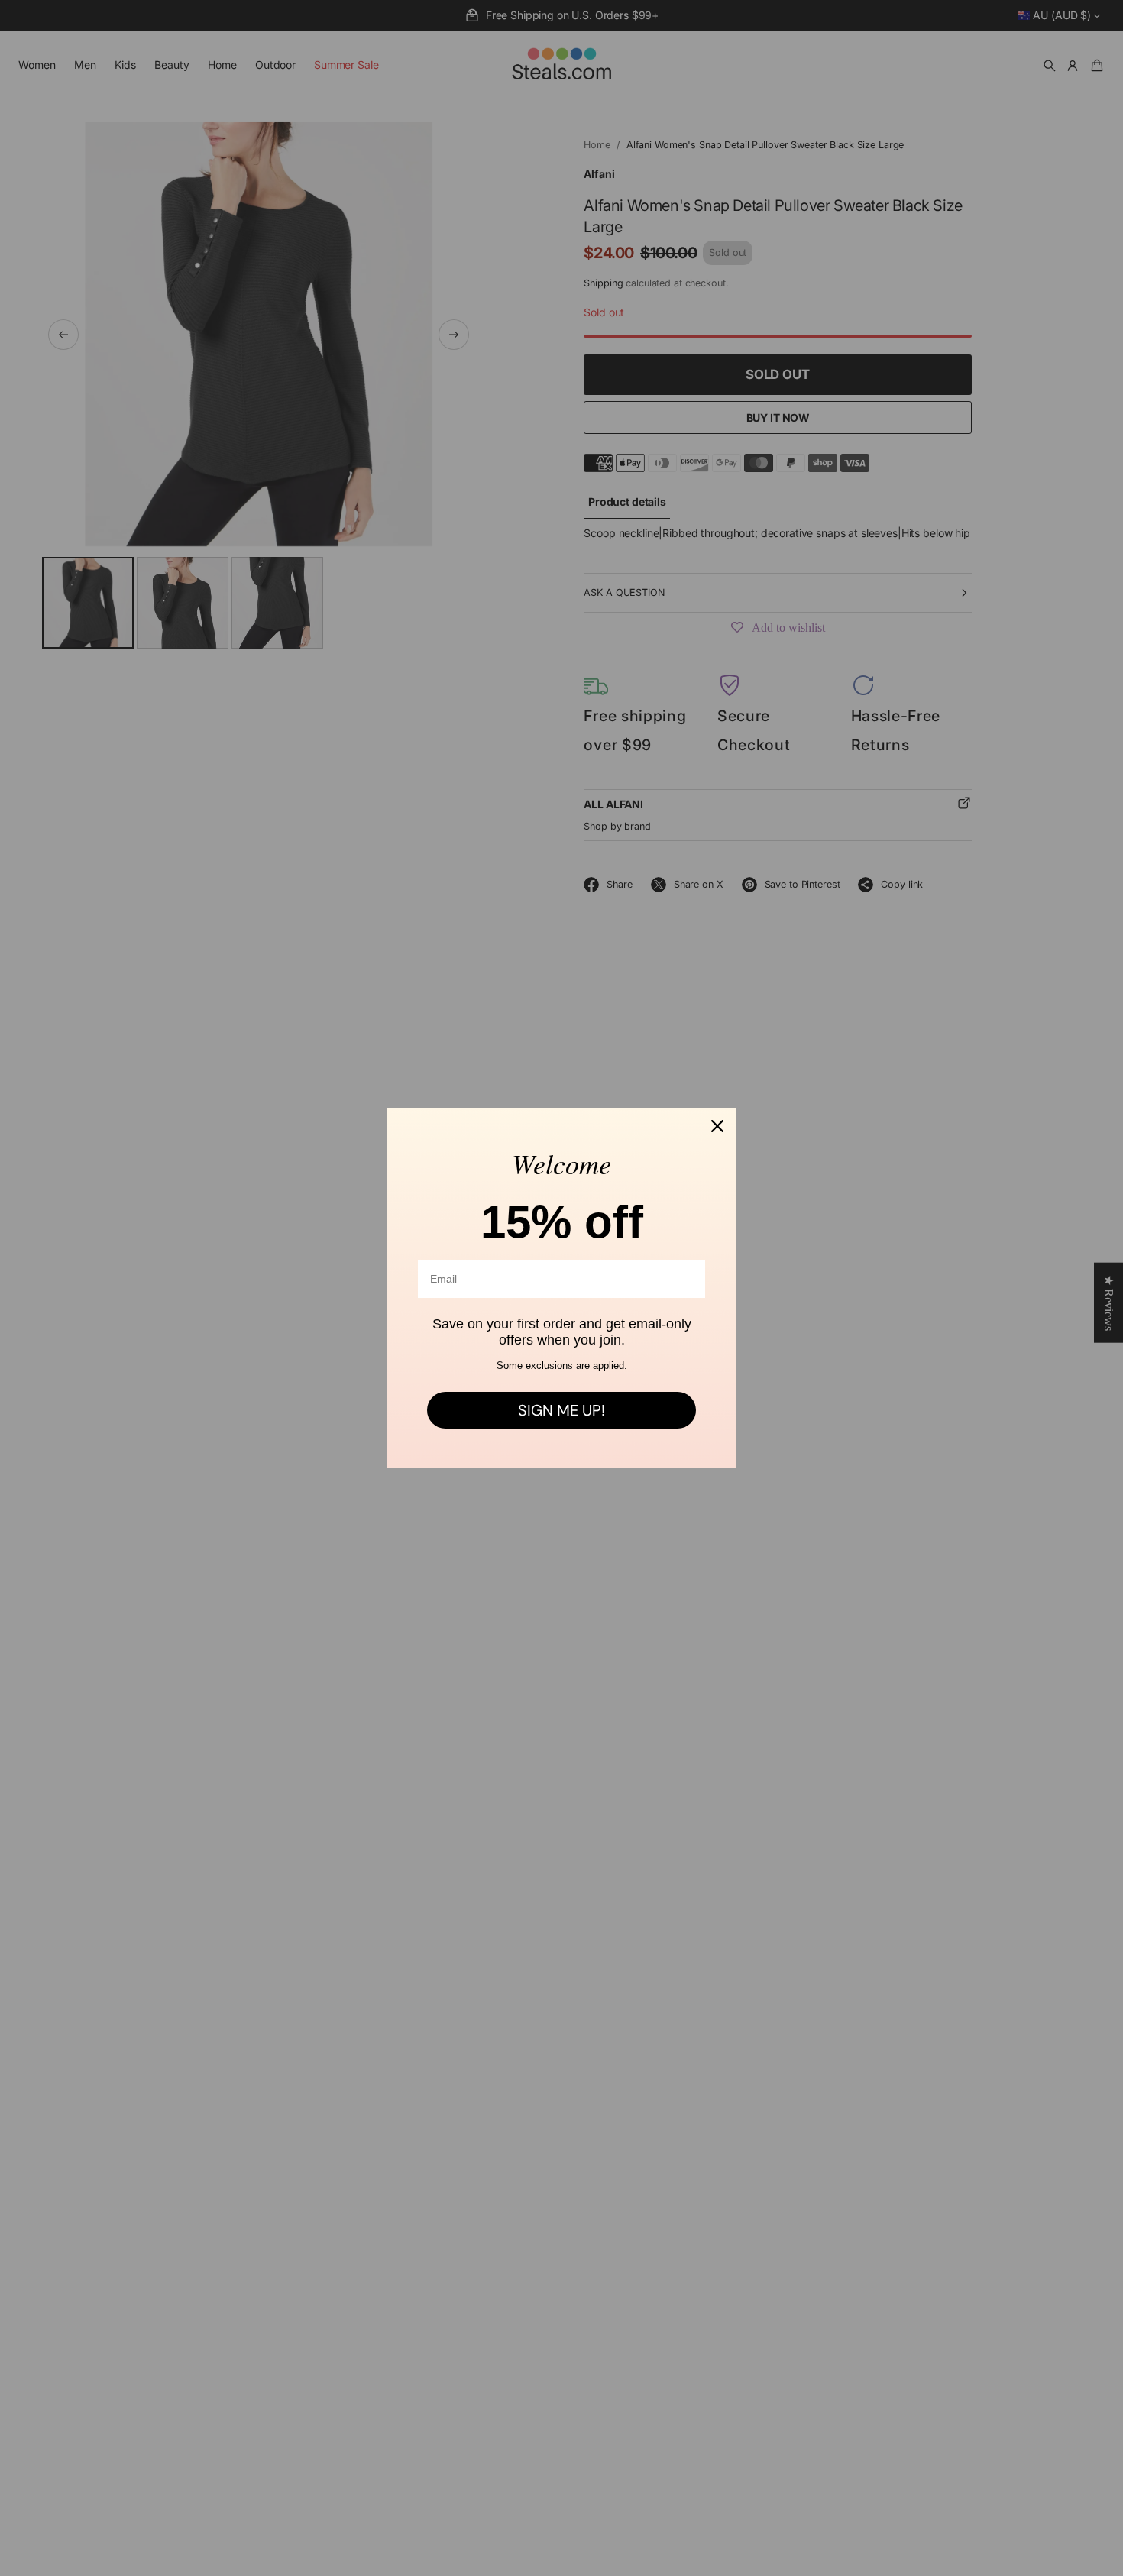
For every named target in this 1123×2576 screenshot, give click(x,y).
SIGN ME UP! (561, 1410)
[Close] (717, 1126)
